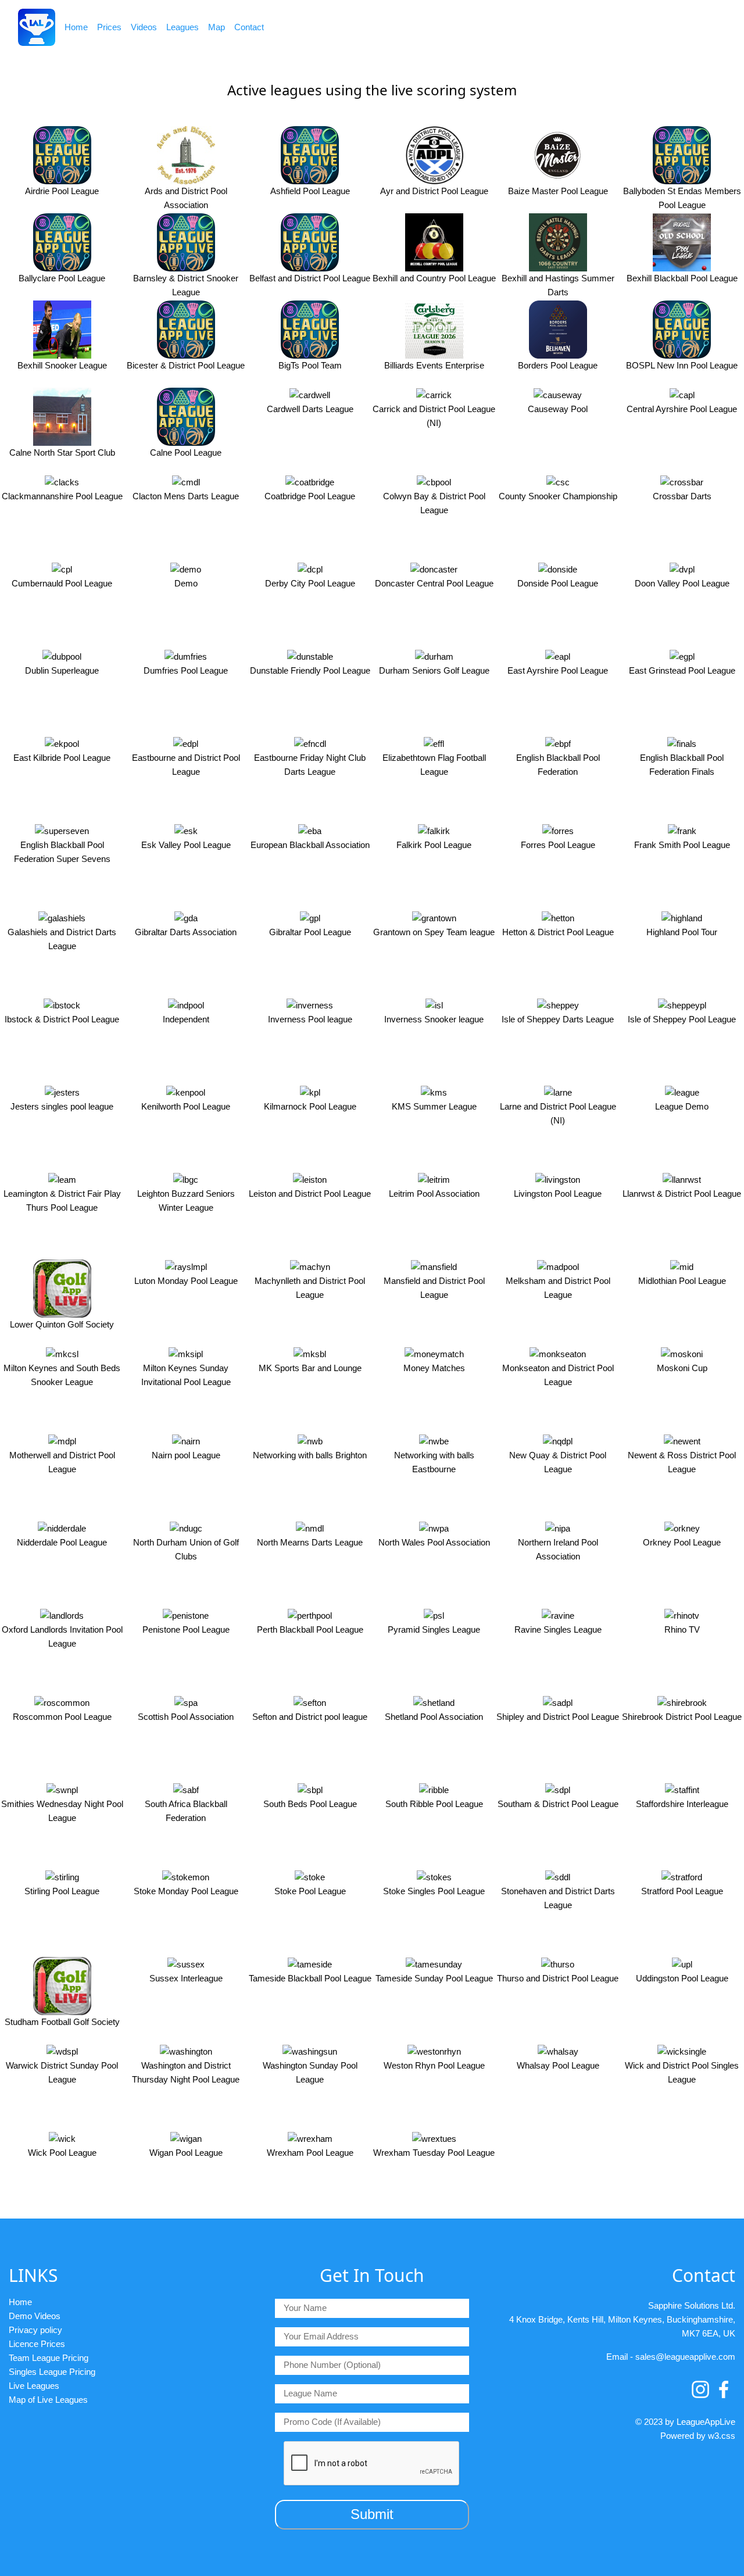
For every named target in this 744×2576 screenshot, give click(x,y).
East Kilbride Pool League (62, 758)
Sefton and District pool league (310, 1717)
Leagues (183, 27)
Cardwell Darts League (310, 409)
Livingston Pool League (558, 1194)
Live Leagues (34, 2386)
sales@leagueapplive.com (685, 2357)
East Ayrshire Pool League (558, 670)
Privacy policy (35, 2330)
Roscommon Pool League (62, 1717)
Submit (372, 2514)
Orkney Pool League (682, 1542)
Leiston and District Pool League (310, 1194)
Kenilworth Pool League (186, 1106)
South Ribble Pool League (434, 1804)
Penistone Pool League (186, 1629)
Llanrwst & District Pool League (682, 1194)
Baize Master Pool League (558, 191)
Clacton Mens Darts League (186, 496)
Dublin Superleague (62, 670)
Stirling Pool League (62, 1891)
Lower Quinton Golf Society (62, 1324)
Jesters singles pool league (62, 1106)
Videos (144, 27)
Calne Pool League (186, 452)
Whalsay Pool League (558, 2065)
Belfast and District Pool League (310, 278)
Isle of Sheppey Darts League (558, 1019)
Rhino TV (682, 1629)
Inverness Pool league (310, 1019)
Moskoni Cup (682, 1368)
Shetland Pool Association (434, 1717)
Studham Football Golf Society (62, 2022)
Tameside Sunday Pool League (434, 1978)
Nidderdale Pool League (62, 1542)
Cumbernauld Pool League (62, 583)
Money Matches (434, 1368)
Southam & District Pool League (558, 1804)
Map (217, 27)
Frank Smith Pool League (682, 845)
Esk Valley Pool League (186, 845)
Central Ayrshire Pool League (682, 409)
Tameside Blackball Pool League (310, 1978)
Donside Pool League (558, 583)
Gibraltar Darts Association (186, 932)
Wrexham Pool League (310, 2153)
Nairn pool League (186, 1455)
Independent (186, 1019)
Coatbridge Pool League (310, 496)
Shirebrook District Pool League (682, 1717)
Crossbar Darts (682, 496)
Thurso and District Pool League (558, 1978)
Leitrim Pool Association (434, 1194)
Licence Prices (37, 2344)
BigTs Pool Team (310, 365)
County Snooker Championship (558, 496)
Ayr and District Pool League (434, 191)
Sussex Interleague (186, 1978)
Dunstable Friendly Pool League (310, 670)
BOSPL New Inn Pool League (682, 365)
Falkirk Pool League (434, 845)
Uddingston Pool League (682, 1978)
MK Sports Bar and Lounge (310, 1368)
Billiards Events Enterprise (434, 365)
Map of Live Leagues (48, 2400)
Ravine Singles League (558, 1629)
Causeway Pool (558, 409)
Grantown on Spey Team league (434, 932)
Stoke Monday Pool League (186, 1891)
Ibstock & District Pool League (62, 1019)
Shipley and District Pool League (558, 1717)
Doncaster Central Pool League (434, 583)
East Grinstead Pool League (682, 670)
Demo (186, 583)
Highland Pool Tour (682, 932)
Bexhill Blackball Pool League (682, 278)
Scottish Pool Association (186, 1717)
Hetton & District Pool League (558, 932)
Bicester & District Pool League (186, 365)
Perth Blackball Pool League (310, 1629)
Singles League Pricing (52, 2372)
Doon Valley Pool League (682, 583)
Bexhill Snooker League (62, 365)
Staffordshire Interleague (682, 1804)
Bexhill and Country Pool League (434, 278)
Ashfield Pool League (310, 191)
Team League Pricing (49, 2358)
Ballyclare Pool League (62, 278)
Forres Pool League (558, 845)
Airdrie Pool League (62, 191)
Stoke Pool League (310, 1891)
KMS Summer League (434, 1106)
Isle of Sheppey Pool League (682, 1019)
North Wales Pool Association (434, 1542)
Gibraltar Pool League (310, 932)
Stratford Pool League (682, 1891)
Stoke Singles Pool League (434, 1891)
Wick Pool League (62, 2153)
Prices (109, 27)
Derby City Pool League (310, 583)
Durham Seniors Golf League (434, 670)
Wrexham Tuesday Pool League (434, 2153)
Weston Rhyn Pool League (434, 2065)
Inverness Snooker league (434, 1019)
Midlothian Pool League (682, 1281)
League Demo (682, 1106)
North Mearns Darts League (310, 1542)
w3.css (722, 2436)
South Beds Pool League (310, 1804)
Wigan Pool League (186, 2153)
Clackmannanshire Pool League (62, 496)
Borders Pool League (558, 365)
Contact (249, 27)
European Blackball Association (310, 845)
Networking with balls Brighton (310, 1455)
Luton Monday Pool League (186, 1281)
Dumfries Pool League (186, 670)
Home (76, 27)
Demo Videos (35, 2316)
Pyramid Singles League (434, 1629)
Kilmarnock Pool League (310, 1106)
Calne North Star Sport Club (62, 452)
